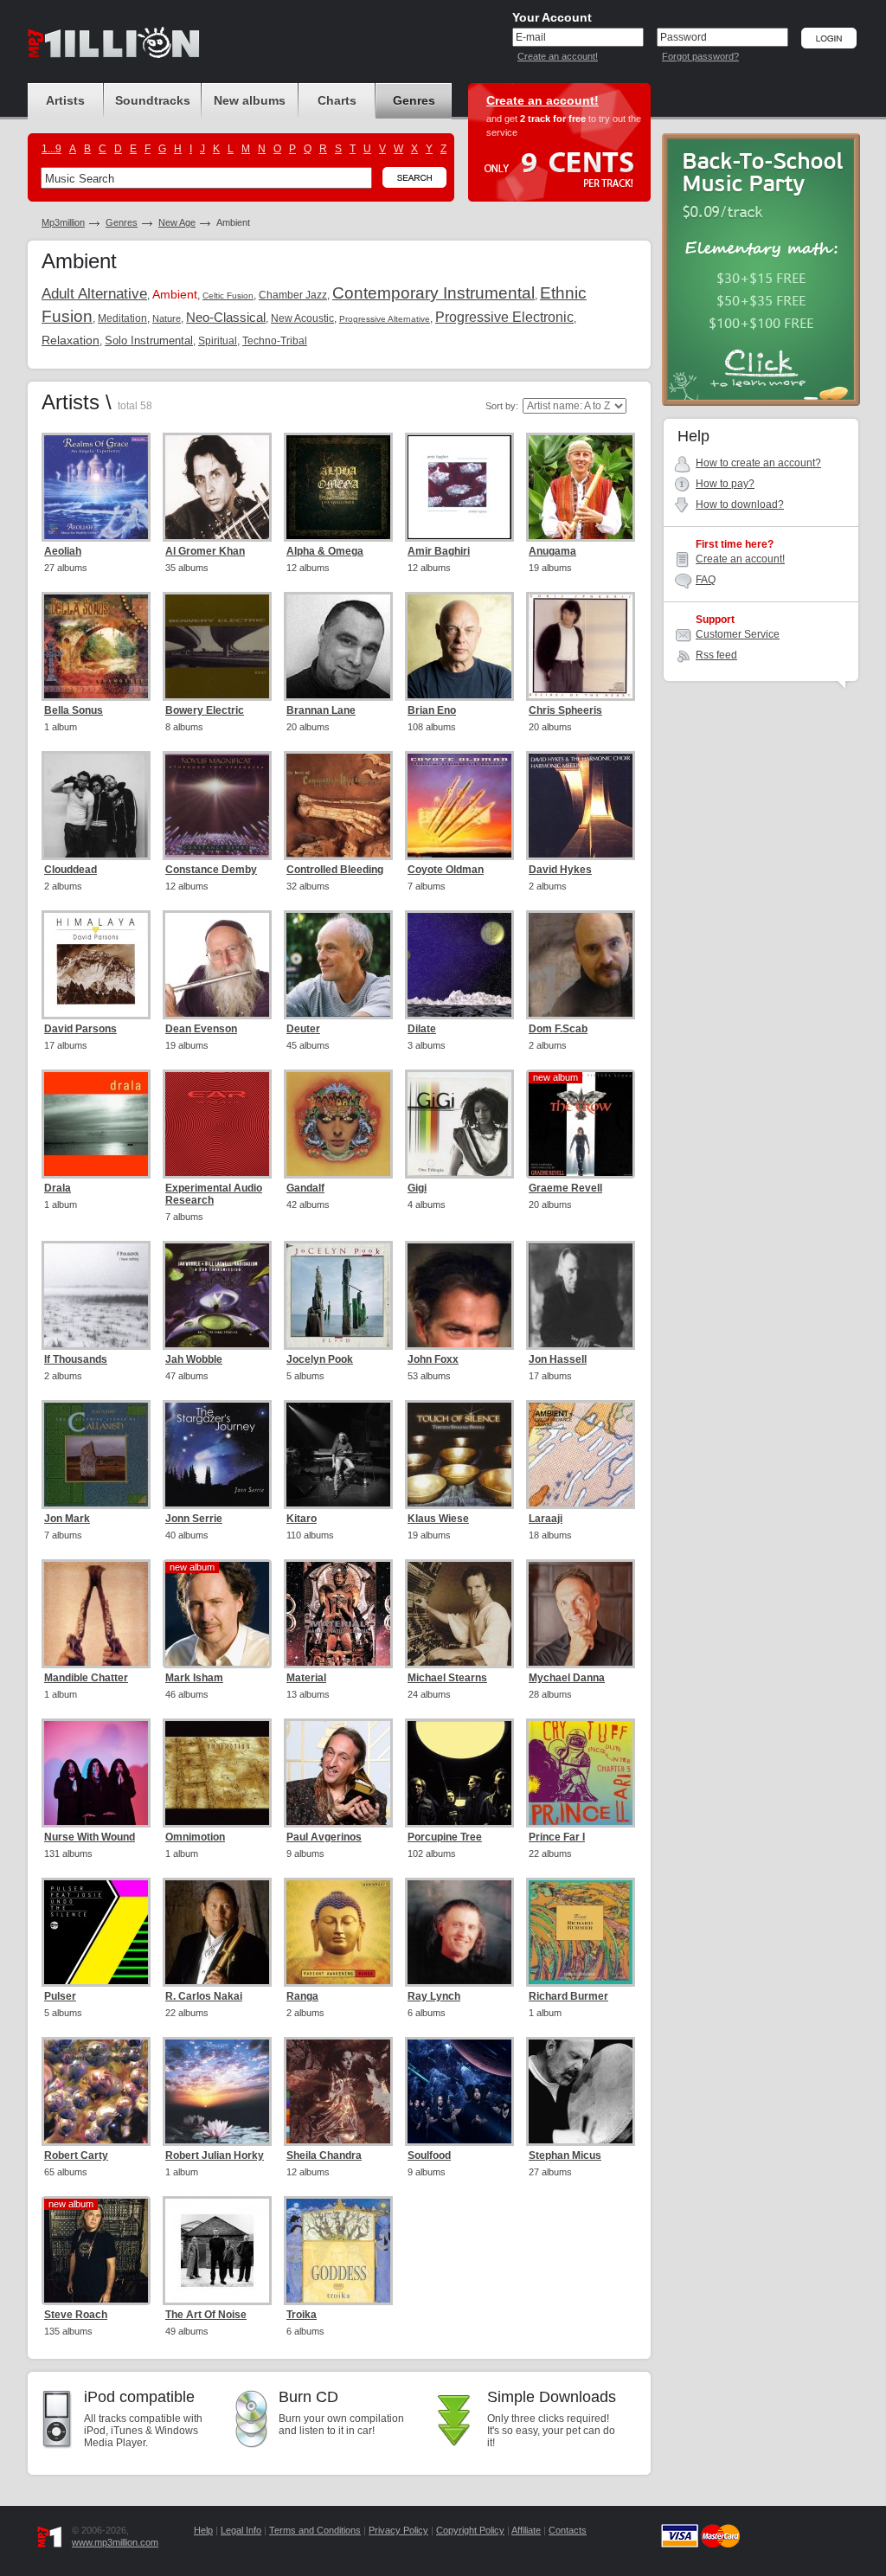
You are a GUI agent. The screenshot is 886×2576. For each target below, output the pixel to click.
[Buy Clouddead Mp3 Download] (96, 806)
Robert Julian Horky (215, 2155)
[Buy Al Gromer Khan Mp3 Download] (217, 487)
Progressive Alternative (385, 319)
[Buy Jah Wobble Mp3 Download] (217, 1295)
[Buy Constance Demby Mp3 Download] (217, 806)
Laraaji (546, 1519)
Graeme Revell (565, 1188)
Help (203, 2530)
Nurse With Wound (90, 1837)
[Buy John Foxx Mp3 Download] (459, 1295)
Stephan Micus (565, 2155)
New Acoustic (302, 318)
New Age (177, 222)
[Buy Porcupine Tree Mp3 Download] (459, 1773)
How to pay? (725, 484)
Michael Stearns (447, 1678)
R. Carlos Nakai (204, 1996)
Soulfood (429, 2155)
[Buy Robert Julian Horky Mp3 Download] (217, 2091)
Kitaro (302, 1519)
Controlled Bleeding (335, 870)
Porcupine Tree (445, 1837)
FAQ (706, 580)
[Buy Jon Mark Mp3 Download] (96, 1455)
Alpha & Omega (325, 551)
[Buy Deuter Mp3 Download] (338, 965)
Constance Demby (211, 870)
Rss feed (716, 655)
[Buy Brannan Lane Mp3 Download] (338, 646)
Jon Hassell (558, 1359)
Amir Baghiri (439, 551)
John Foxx (433, 1359)
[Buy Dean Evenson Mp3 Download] (217, 965)
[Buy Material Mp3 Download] (338, 1614)
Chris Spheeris (565, 710)
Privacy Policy (398, 2530)
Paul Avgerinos (324, 1837)
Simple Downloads (552, 2397)
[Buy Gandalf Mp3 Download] (338, 1124)
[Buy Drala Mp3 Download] (96, 1124)
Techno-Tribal (275, 341)
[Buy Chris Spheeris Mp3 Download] (581, 646)
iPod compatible (139, 2397)
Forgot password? (700, 56)
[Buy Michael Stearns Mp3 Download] (459, 1614)
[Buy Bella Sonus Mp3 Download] (96, 646)
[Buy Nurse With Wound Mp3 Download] (96, 1773)
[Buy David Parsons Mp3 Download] (96, 965)
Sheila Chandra (324, 2155)
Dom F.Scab (558, 1029)
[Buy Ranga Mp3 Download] (338, 1932)
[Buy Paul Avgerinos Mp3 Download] (338, 1773)
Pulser (60, 1996)
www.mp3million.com (115, 2542)
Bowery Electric (205, 710)
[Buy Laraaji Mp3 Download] (581, 1455)
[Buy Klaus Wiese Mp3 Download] (459, 1455)
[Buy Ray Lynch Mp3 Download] (459, 1932)
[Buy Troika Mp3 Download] (338, 2251)
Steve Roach (76, 2315)
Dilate (422, 1029)
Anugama (552, 551)
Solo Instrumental (149, 340)
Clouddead (71, 870)
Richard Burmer (568, 1996)
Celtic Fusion (228, 296)
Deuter (303, 1029)
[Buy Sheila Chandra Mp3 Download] (338, 2091)
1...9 (51, 149)
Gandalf (305, 1188)
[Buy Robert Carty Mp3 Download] (96, 2091)
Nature (167, 318)
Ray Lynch (434, 1996)
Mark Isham (194, 1678)
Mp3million (63, 222)
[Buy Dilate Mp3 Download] (459, 965)
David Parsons (80, 1029)
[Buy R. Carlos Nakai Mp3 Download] (217, 1932)
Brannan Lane (321, 710)
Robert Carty (76, 2155)
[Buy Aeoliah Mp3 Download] (96, 487)
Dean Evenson (201, 1029)
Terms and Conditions (315, 2530)
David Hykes (560, 870)
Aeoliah (63, 551)
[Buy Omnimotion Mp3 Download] (217, 1773)
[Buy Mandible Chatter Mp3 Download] (96, 1614)
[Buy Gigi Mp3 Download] (459, 1124)
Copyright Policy (470, 2530)
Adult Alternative (94, 294)
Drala (58, 1188)
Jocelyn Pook (320, 1359)
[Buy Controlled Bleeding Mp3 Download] (338, 806)
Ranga (302, 1996)
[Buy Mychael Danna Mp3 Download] (581, 1614)
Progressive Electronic (504, 317)
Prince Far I (557, 1837)
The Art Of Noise (206, 2315)
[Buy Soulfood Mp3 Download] (459, 2091)
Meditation (122, 318)
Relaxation (71, 340)
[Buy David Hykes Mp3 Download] (581, 806)
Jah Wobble (194, 1359)
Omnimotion (195, 1837)
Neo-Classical (226, 317)
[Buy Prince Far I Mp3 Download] (581, 1773)
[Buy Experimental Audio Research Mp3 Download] (217, 1124)
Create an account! (558, 56)
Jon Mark (67, 1519)
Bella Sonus (74, 710)
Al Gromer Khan (205, 551)
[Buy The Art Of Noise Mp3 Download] (217, 2251)
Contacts (568, 2530)
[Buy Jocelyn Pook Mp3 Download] (338, 1295)
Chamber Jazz (293, 295)
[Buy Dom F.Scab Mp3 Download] (581, 965)
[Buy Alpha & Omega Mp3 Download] (338, 487)
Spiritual (218, 341)
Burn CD (308, 2397)
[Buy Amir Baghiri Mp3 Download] (459, 487)
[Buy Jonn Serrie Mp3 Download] (217, 1455)
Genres (122, 222)
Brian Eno (432, 710)
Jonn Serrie (194, 1519)
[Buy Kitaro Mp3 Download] (338, 1455)
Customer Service (738, 634)
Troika (302, 2315)
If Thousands (76, 1359)
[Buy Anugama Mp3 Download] (581, 487)
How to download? (740, 504)
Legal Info (241, 2530)
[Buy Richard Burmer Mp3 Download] (581, 1932)
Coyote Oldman (446, 870)
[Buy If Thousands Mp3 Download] (96, 1295)
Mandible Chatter (86, 1678)
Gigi (417, 1188)
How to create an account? (758, 463)
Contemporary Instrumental (433, 293)
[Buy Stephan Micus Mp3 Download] (581, 2091)
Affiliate (526, 2530)
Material (306, 1678)
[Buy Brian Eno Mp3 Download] (459, 646)
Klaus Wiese (438, 1519)
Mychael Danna (567, 1678)
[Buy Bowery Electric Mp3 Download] (217, 646)
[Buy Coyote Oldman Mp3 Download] (459, 806)
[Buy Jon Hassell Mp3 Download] (581, 1295)
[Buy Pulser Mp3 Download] (96, 1932)
